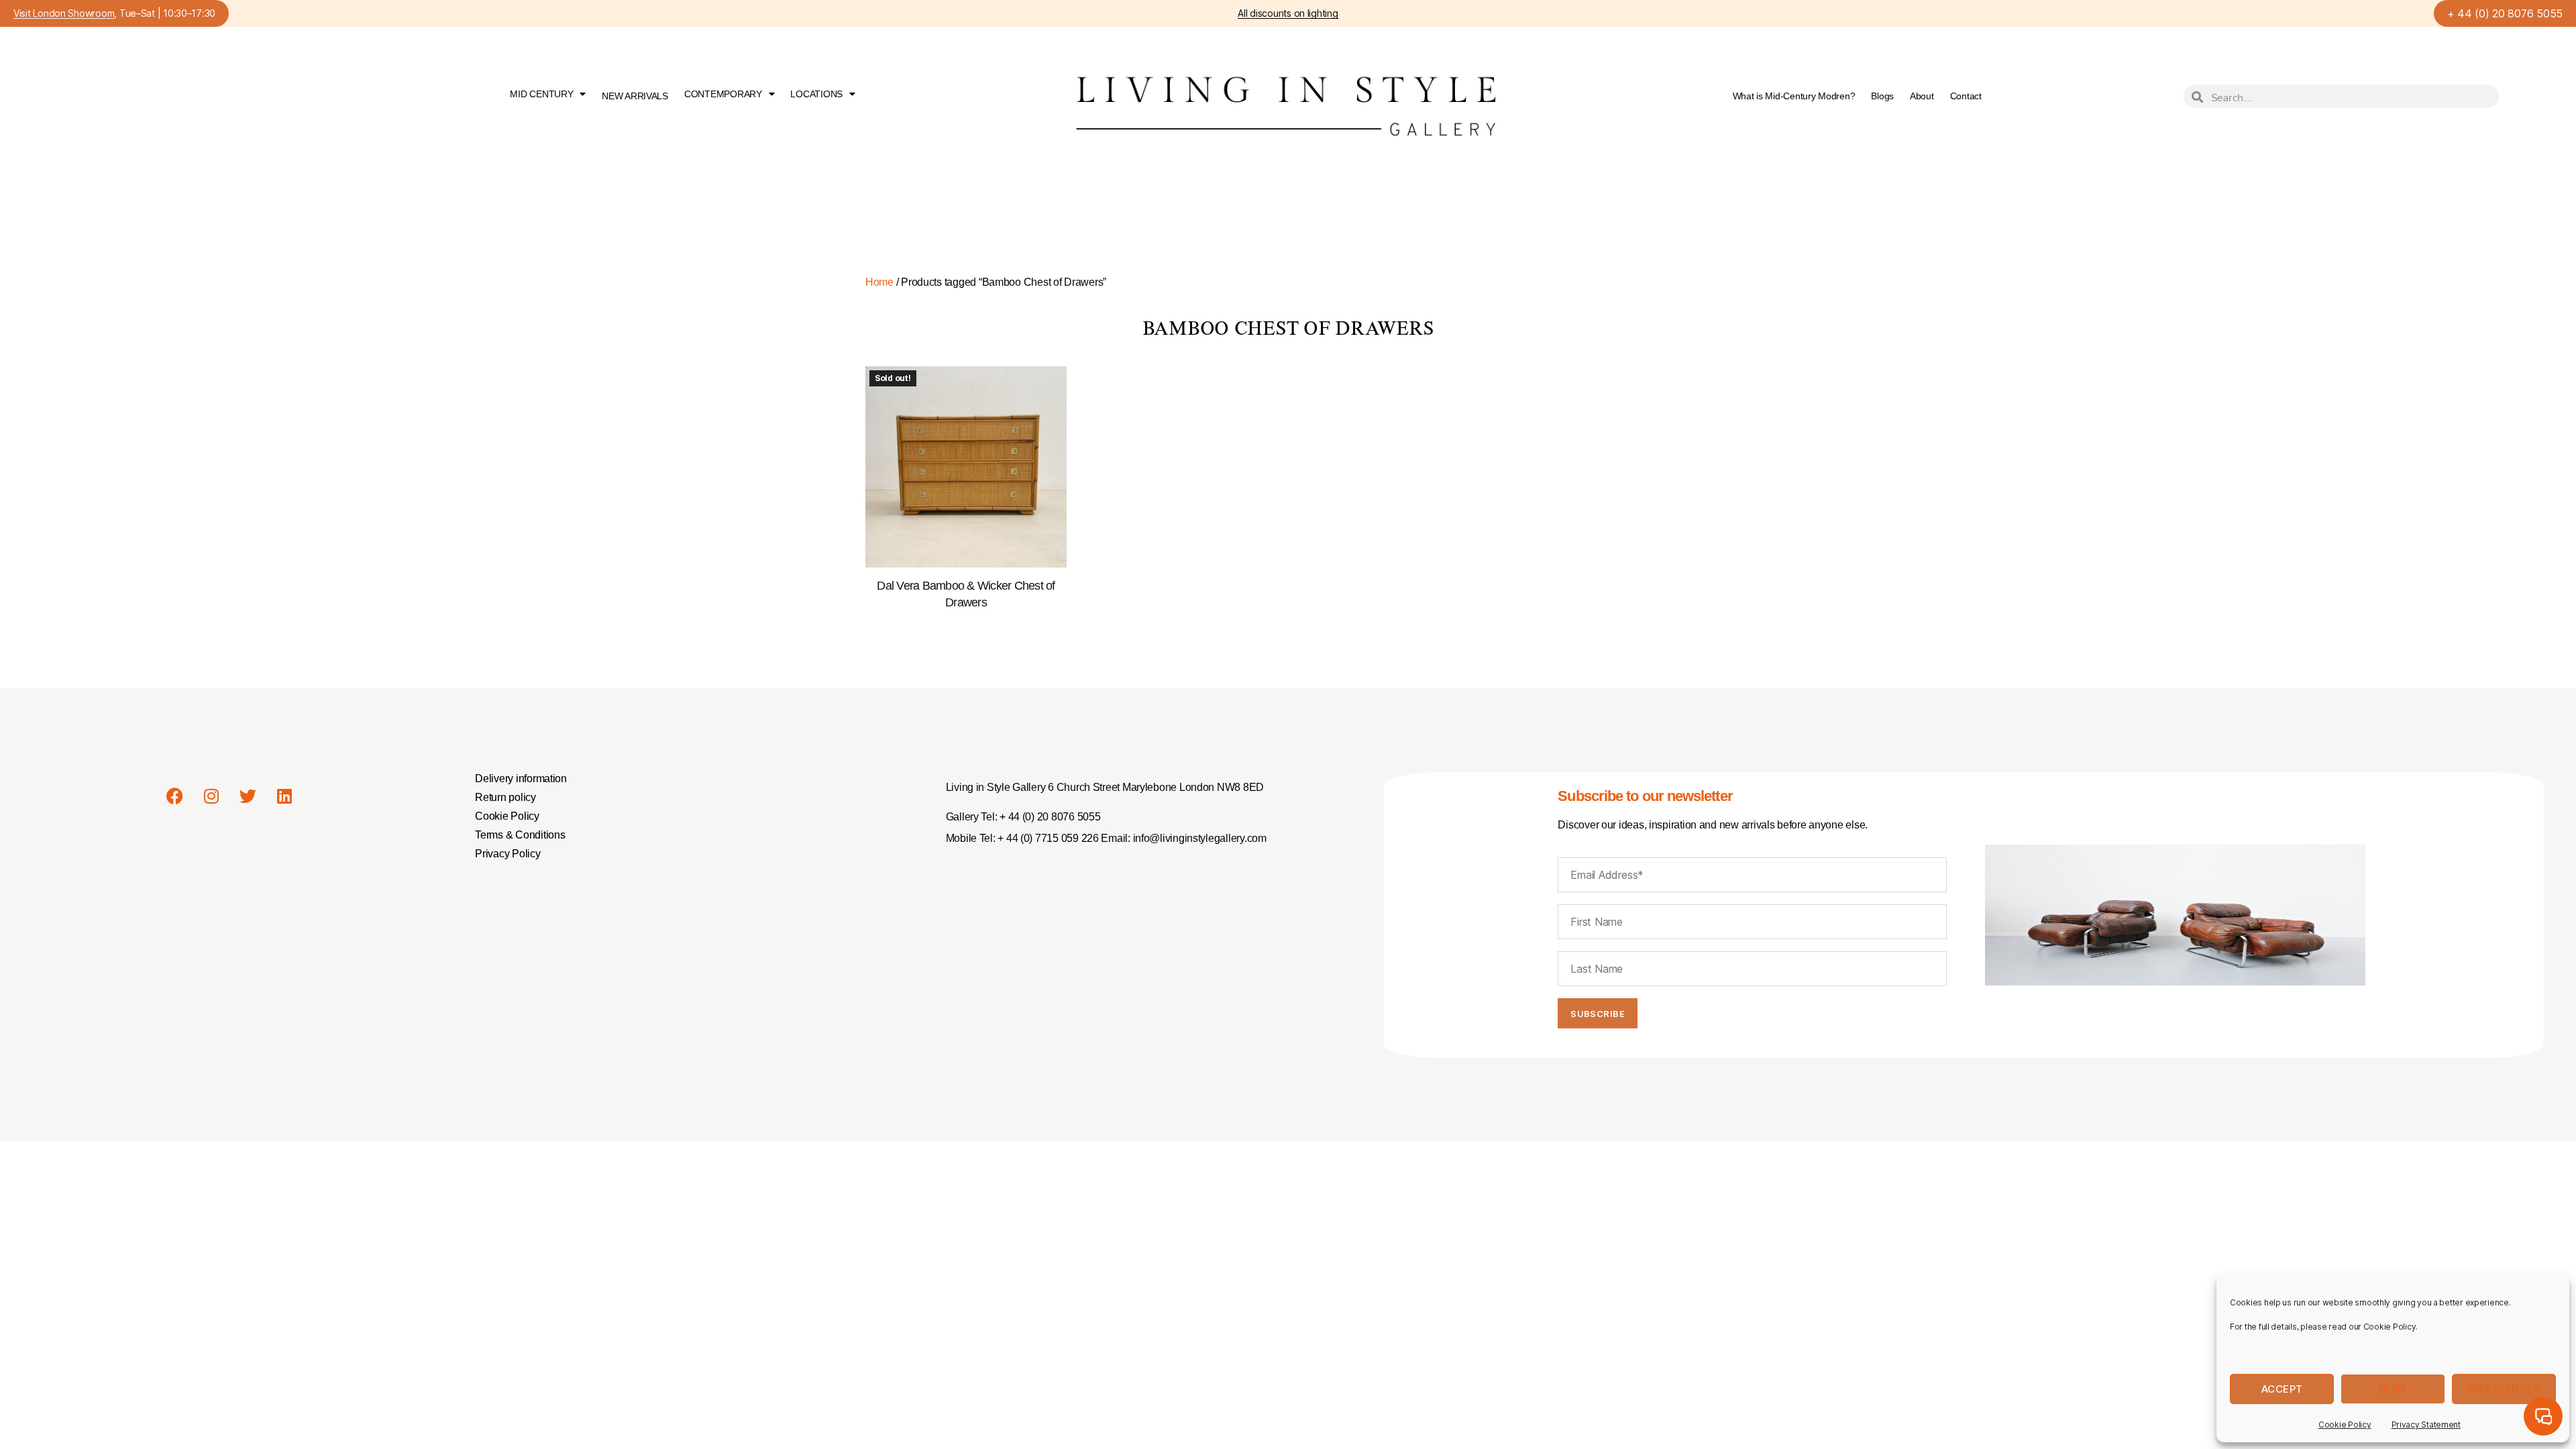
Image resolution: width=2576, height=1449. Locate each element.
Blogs (1882, 96)
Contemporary (723, 94)
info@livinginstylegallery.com (1200, 838)
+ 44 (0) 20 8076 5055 (2505, 13)
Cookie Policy (2345, 1425)
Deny (2393, 1389)
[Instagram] (211, 796)
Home (879, 282)
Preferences (2504, 1389)
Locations (816, 94)
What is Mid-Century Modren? (1794, 96)
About (1922, 96)
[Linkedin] (284, 796)
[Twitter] (248, 796)
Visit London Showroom (64, 14)
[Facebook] (174, 796)
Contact (1966, 96)
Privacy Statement (2426, 1425)
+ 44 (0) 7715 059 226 (1047, 838)
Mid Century (541, 94)
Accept (2282, 1389)
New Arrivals (635, 96)
